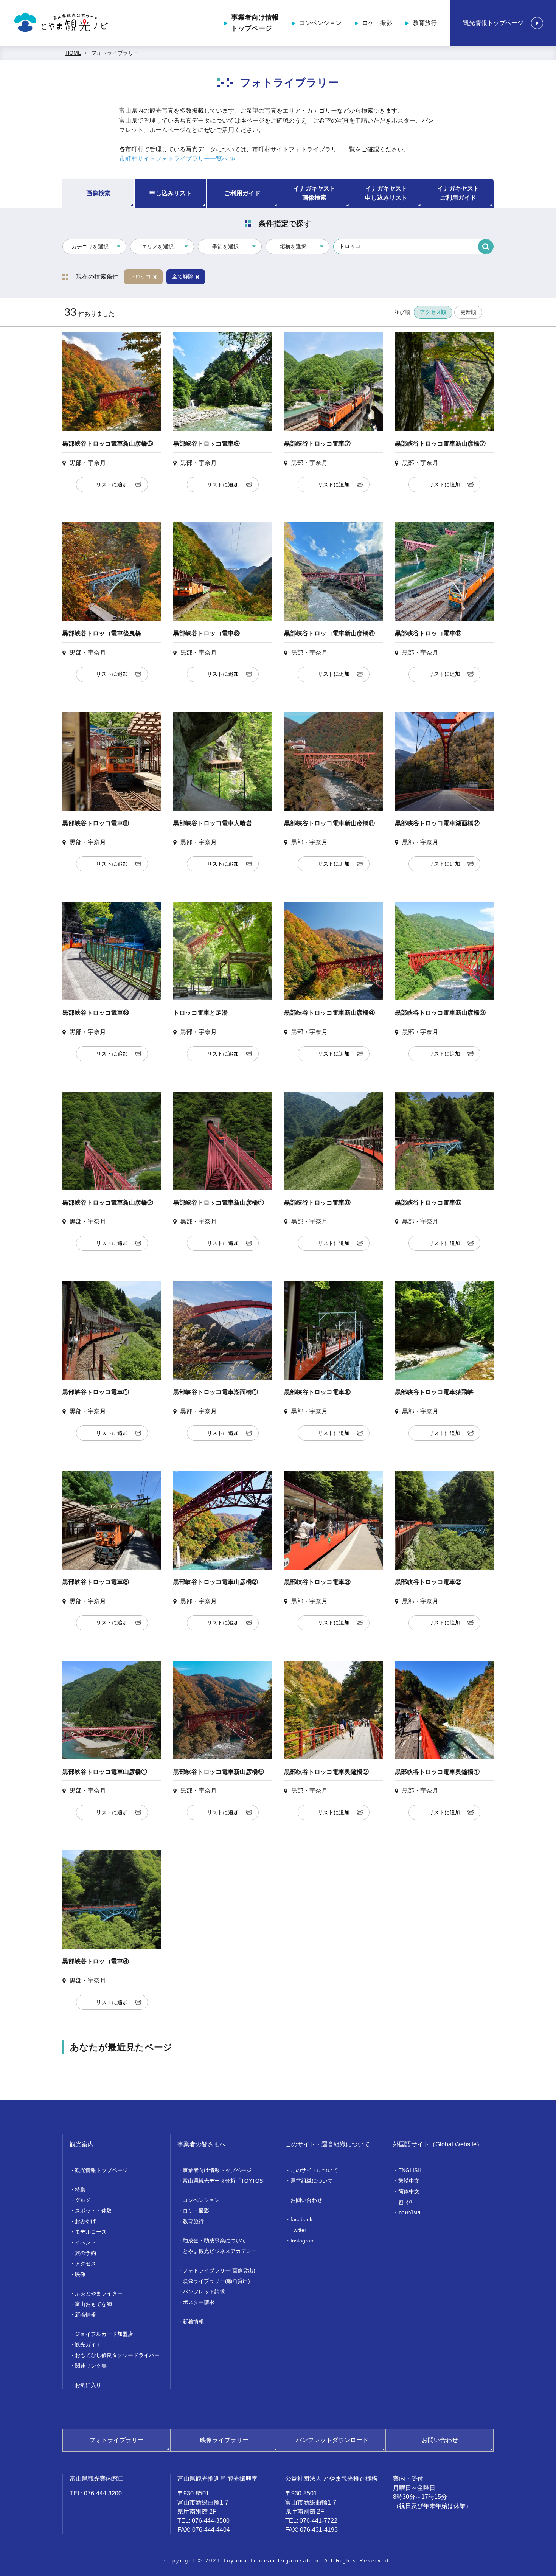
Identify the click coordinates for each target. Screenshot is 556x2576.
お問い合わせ (306, 2200)
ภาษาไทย (409, 2213)
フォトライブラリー (115, 53)
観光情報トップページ (493, 23)
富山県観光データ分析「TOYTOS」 (225, 2181)
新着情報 (85, 2315)
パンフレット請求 (204, 2292)
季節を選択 (225, 247)
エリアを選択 (158, 247)
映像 (80, 2274)
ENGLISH (410, 2170)
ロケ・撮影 (377, 23)
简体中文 (409, 2191)
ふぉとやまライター (99, 2293)
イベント (85, 2242)
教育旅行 (425, 23)
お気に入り (88, 2385)
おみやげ (85, 2221)
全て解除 (183, 276)
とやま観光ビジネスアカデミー (220, 2251)
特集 (80, 2189)
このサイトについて (314, 2170)
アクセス (85, 2264)
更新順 (468, 312)
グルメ (83, 2200)
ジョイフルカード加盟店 (104, 2334)
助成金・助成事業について (214, 2241)
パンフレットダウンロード (332, 2440)
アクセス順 (433, 312)
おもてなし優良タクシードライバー (117, 2355)
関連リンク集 (91, 2366)
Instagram (303, 2241)
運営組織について (312, 2181)
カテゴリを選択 (90, 247)
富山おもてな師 (93, 2304)
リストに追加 (112, 484)
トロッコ (140, 276)
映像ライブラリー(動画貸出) (216, 2281)
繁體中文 (409, 2181)
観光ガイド (88, 2345)
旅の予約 (85, 2253)
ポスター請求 (199, 2302)
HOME (73, 53)
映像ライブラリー (224, 2440)
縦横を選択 (293, 247)
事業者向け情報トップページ (255, 23)
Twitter (298, 2230)
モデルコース (91, 2232)
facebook (301, 2219)
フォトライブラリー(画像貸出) (219, 2270)
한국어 (406, 2202)
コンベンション (320, 23)
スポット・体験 (93, 2211)
